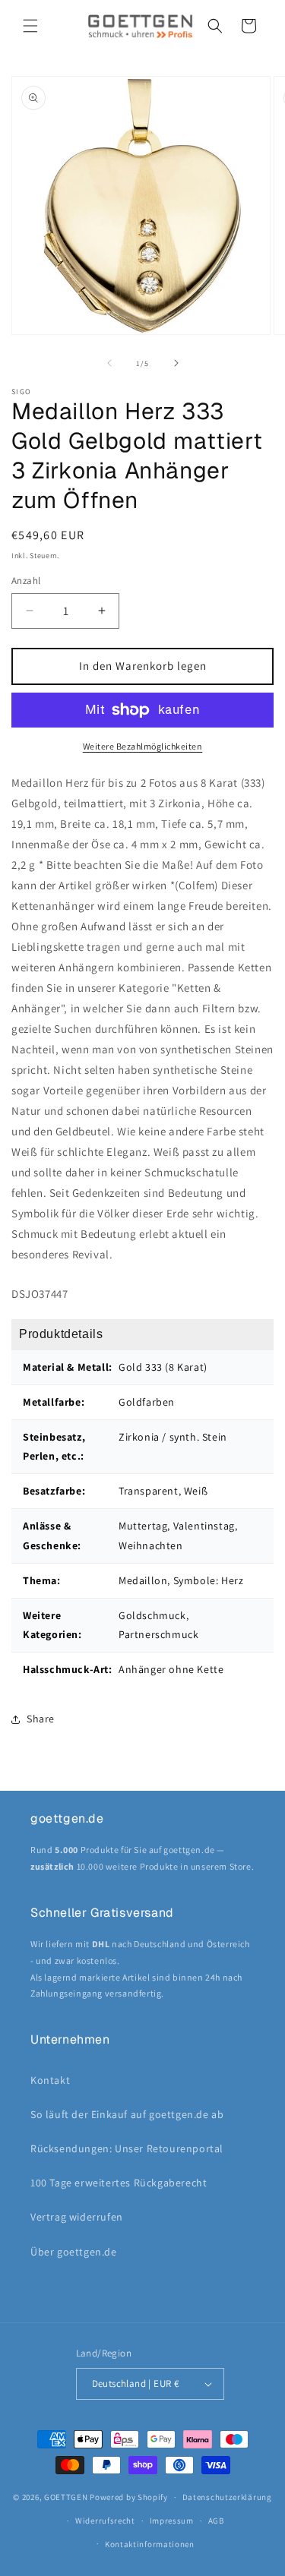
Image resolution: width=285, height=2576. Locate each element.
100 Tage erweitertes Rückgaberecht (119, 2183)
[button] (30, 26)
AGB (216, 2521)
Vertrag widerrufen (77, 2217)
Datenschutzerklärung (227, 2497)
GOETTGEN (66, 2497)
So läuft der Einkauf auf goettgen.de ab (127, 2114)
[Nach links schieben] (109, 363)
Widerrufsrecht (105, 2521)
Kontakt (50, 2080)
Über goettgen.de (74, 2252)
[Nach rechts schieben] (176, 363)
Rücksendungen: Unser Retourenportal (127, 2148)
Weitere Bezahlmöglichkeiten (143, 746)
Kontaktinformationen (150, 2544)
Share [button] (41, 1719)
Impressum (172, 2521)
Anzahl (26, 581)
